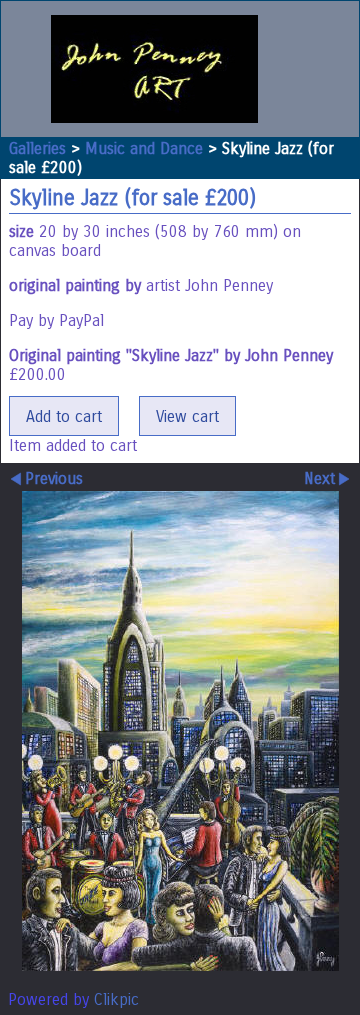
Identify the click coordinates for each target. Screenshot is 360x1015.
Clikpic (116, 999)
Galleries (37, 148)
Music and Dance (144, 148)
